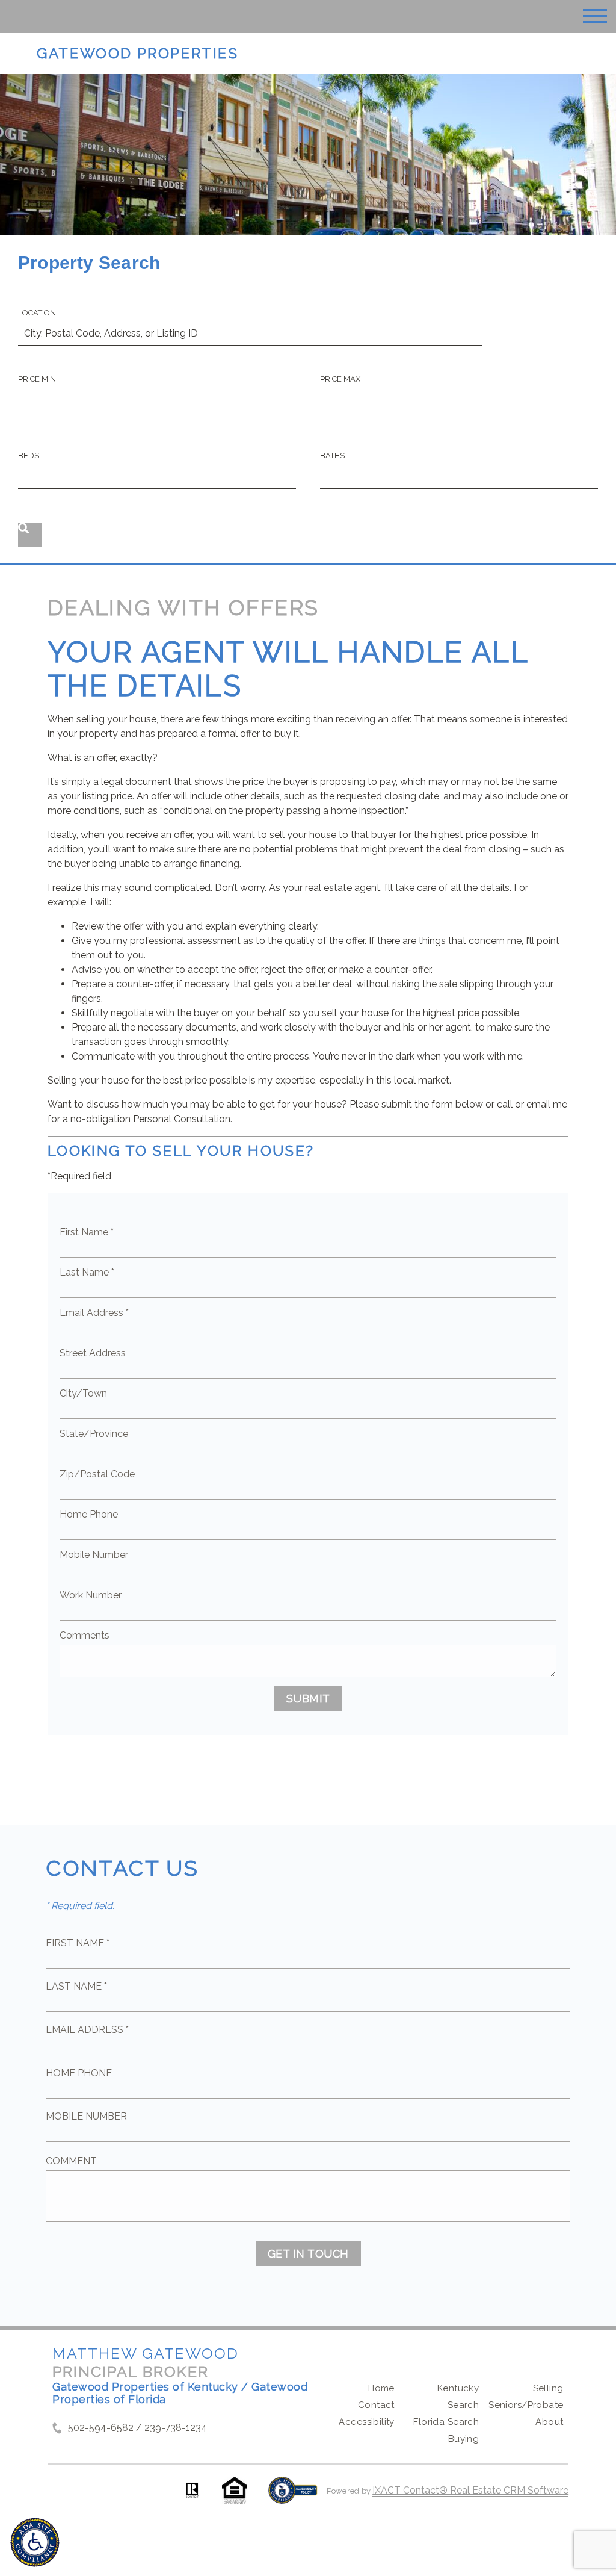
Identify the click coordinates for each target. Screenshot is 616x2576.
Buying (464, 2439)
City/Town (83, 1393)
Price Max (340, 379)
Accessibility (366, 2422)
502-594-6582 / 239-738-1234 (137, 2428)
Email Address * (94, 1313)
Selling (548, 2388)
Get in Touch (308, 2254)
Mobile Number (94, 1555)
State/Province (94, 1434)
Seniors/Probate (526, 2405)
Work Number (91, 1595)
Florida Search (446, 2422)
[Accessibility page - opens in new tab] (293, 2496)
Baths (332, 455)
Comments (85, 1635)
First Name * (87, 1232)
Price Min (37, 379)
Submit (308, 1699)
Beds (29, 455)
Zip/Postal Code (97, 1474)
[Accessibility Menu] (35, 2542)
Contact (376, 2405)
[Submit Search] (30, 535)
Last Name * (87, 1272)
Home (381, 2388)
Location (37, 313)
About (549, 2422)
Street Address (93, 1353)
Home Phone (89, 1514)
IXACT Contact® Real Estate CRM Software (470, 2490)
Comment (71, 2161)
